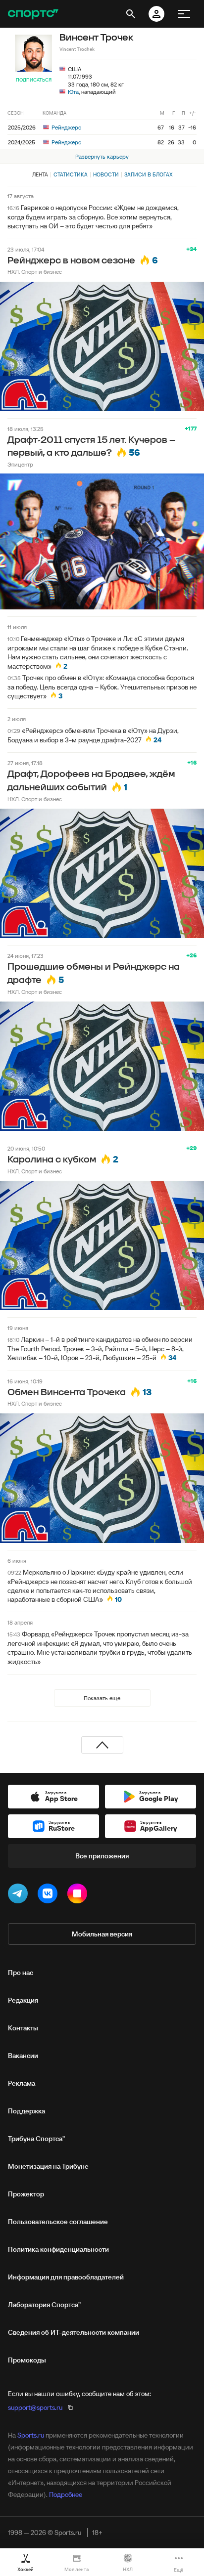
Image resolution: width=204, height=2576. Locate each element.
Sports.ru (31, 2435)
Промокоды (27, 2360)
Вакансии (23, 2056)
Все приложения (102, 1856)
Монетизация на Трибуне (48, 2166)
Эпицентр (20, 464)
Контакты (23, 2028)
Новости (106, 174)
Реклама (22, 2083)
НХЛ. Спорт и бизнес (35, 272)
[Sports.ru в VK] (50, 1895)
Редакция (23, 2000)
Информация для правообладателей (66, 2277)
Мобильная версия (102, 1934)
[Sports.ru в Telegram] (20, 1895)
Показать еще (102, 1698)
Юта (73, 92)
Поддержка (26, 2111)
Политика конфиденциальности (58, 2249)
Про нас (21, 1973)
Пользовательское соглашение (58, 2222)
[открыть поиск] (131, 14)
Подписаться (34, 80)
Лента (40, 174)
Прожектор (26, 2194)
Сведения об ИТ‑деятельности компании (74, 2332)
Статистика (71, 174)
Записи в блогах (148, 174)
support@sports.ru (35, 2407)
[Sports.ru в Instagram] (79, 1895)
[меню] (184, 14)
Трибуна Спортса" (36, 2139)
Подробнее (66, 2494)
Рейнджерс (66, 127)
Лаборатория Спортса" (44, 2305)
